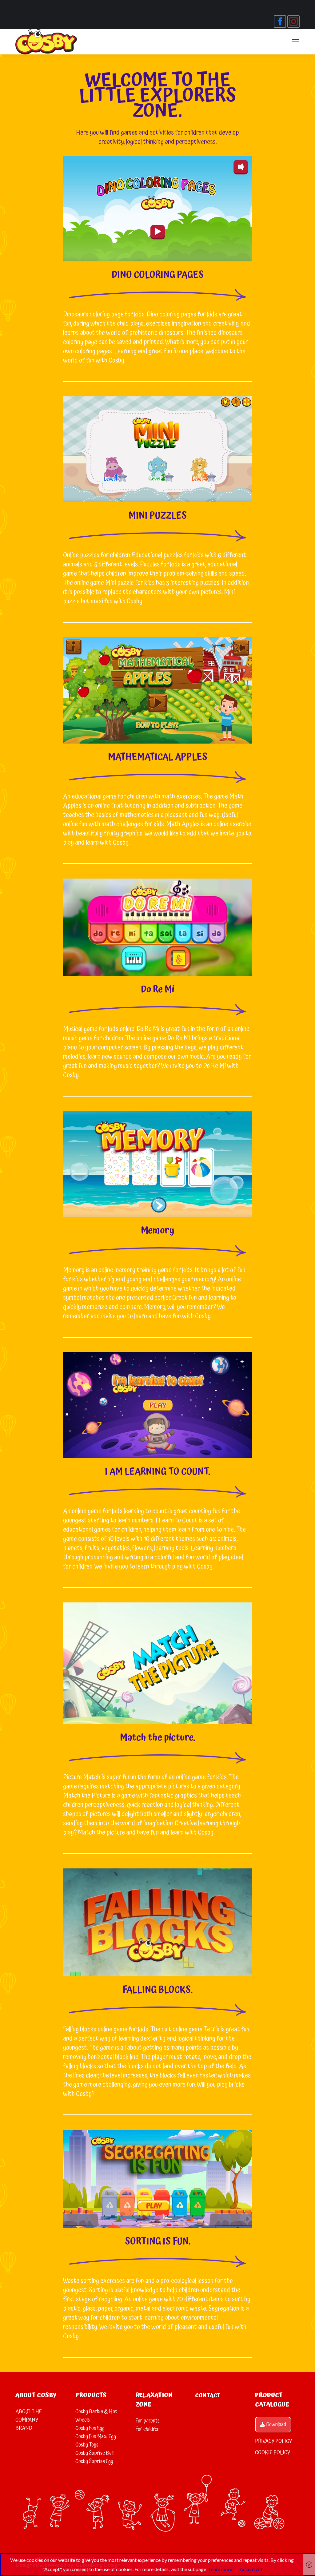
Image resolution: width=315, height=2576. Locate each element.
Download (276, 2425)
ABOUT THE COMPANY (29, 2416)
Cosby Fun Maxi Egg (96, 2437)
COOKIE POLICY (273, 2453)
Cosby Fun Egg (90, 2428)
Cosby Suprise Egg (94, 2461)
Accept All (251, 2569)
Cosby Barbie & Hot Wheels (96, 2416)
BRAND (24, 2428)
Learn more (220, 2569)
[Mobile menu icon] (295, 42)
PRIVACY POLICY (273, 2441)
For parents (148, 2421)
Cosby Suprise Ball (94, 2453)
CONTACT (208, 2395)
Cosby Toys (87, 2445)
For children (148, 2429)
